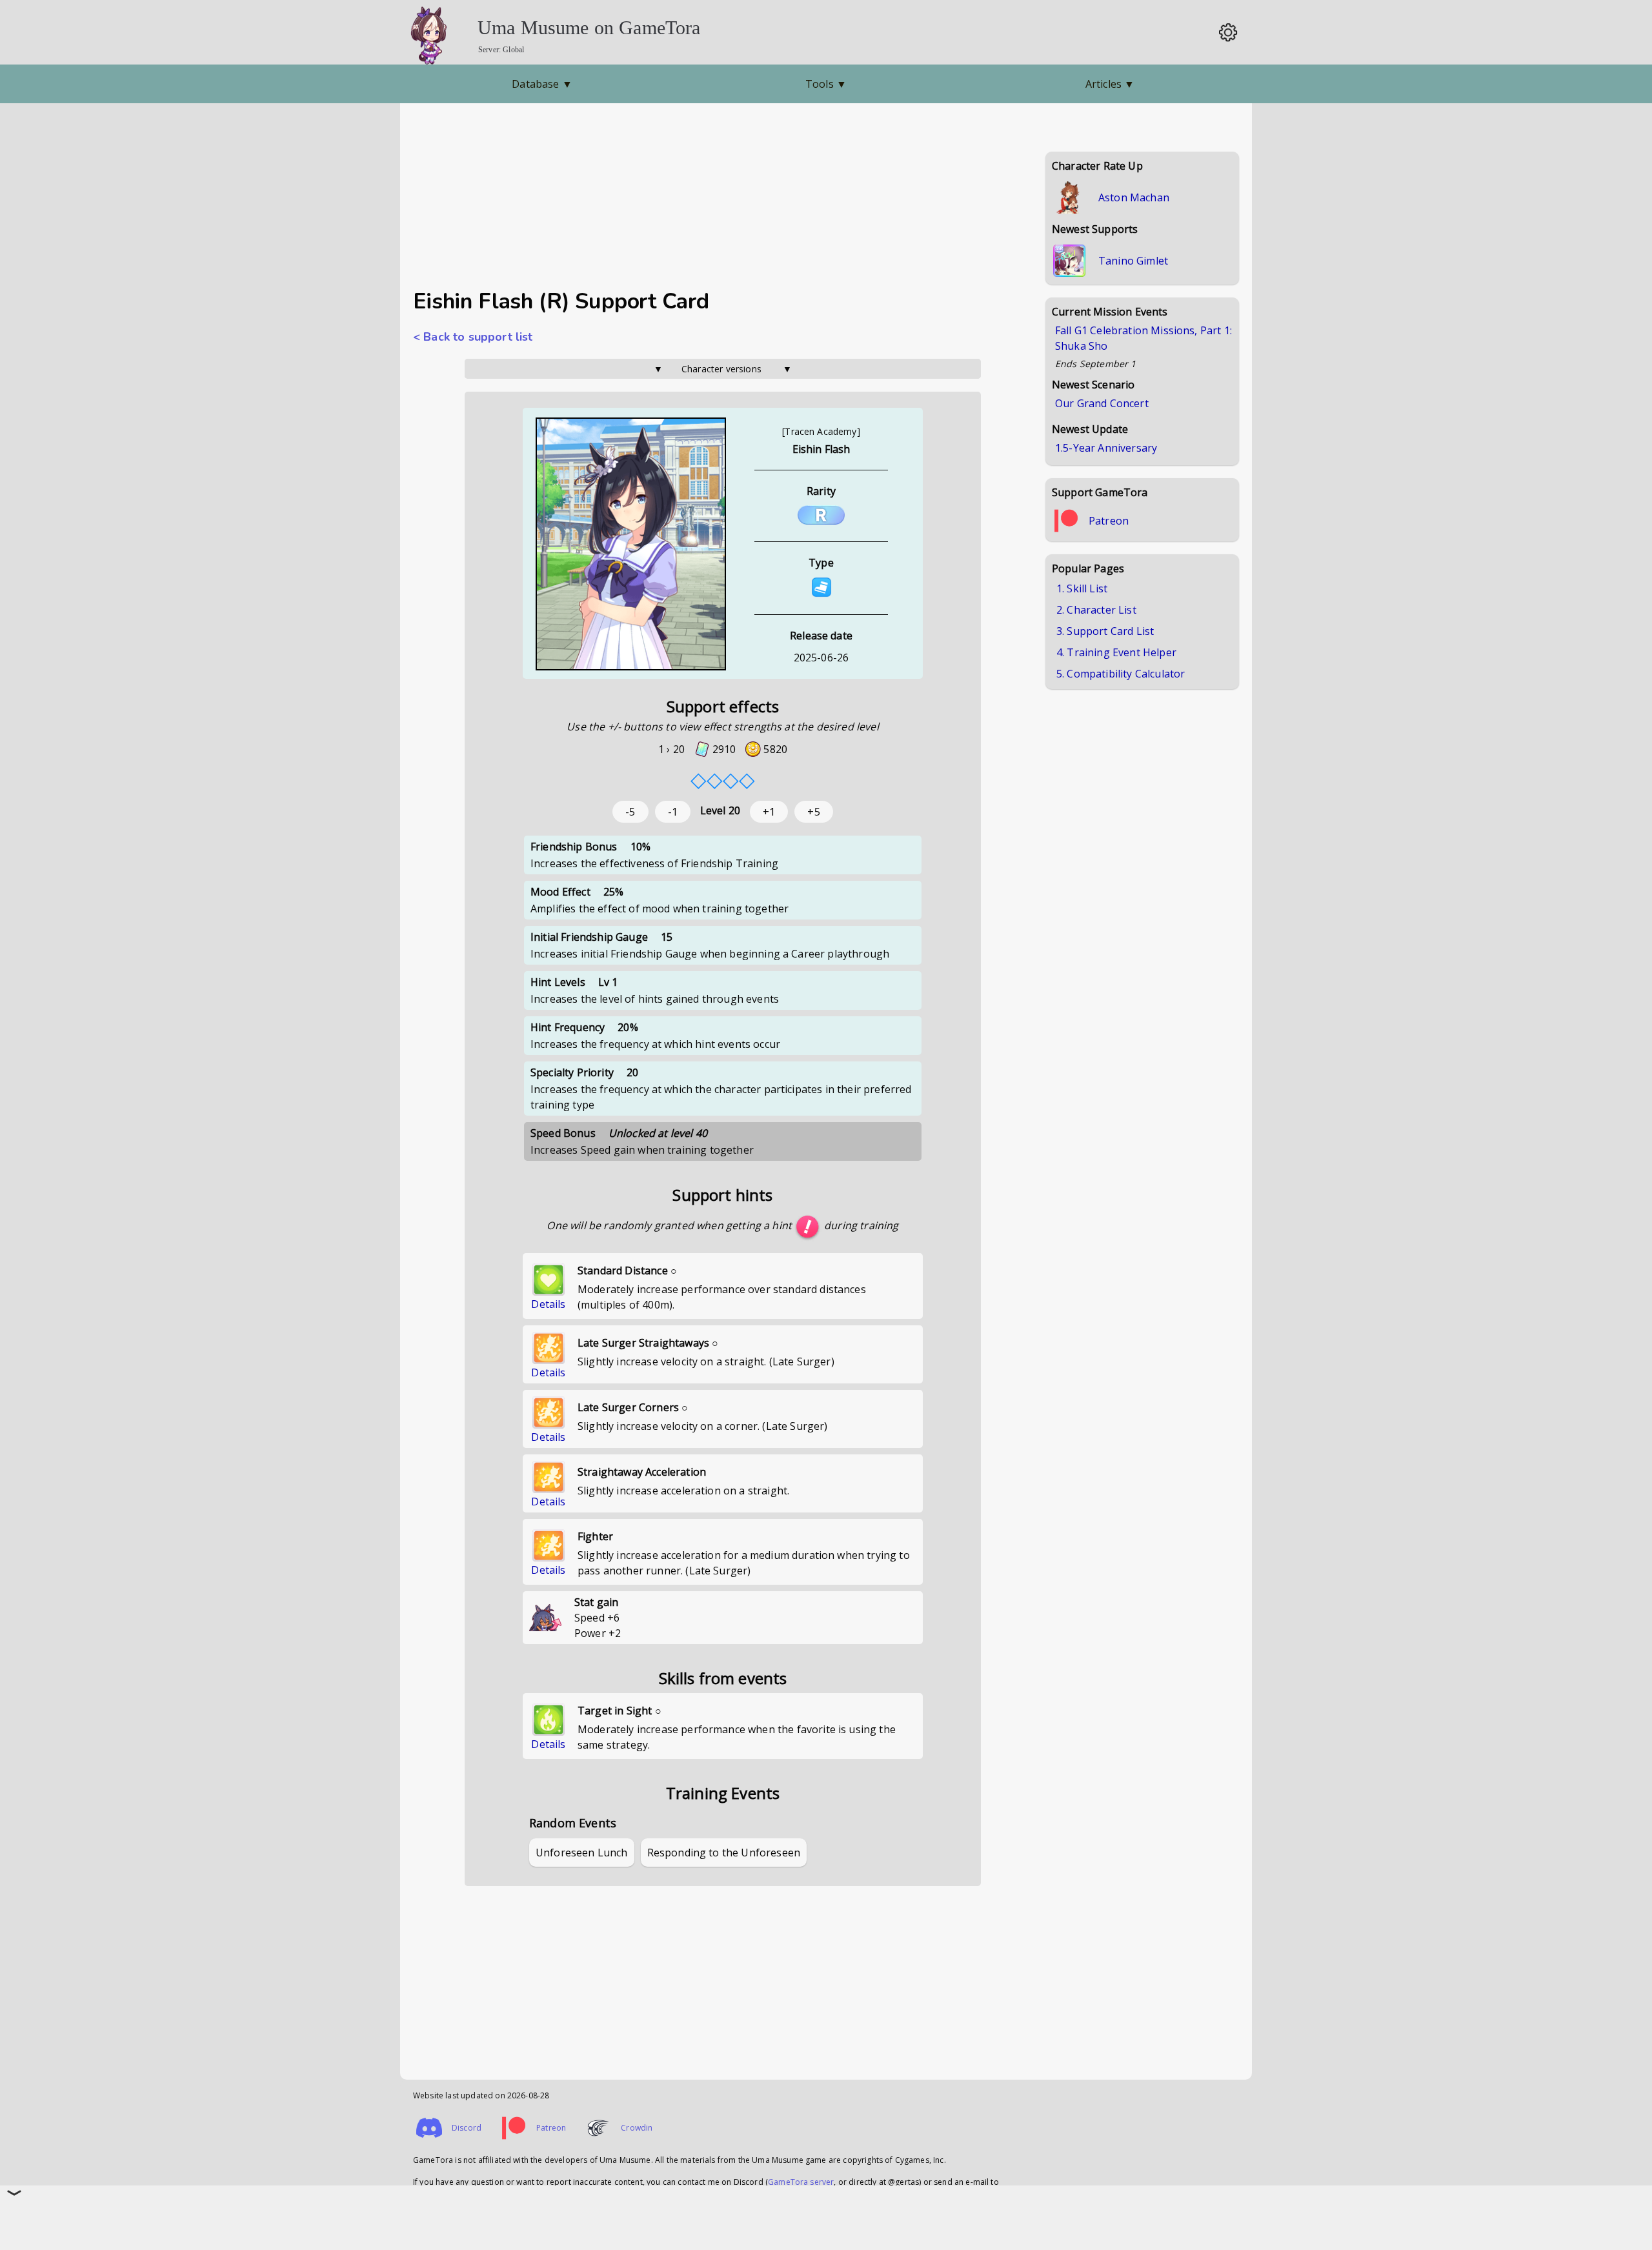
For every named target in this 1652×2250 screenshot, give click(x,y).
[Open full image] (631, 545)
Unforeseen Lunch (582, 1853)
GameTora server (801, 2182)
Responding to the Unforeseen (724, 1853)
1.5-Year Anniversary (1106, 448)
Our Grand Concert (1102, 403)
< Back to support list (473, 337)
